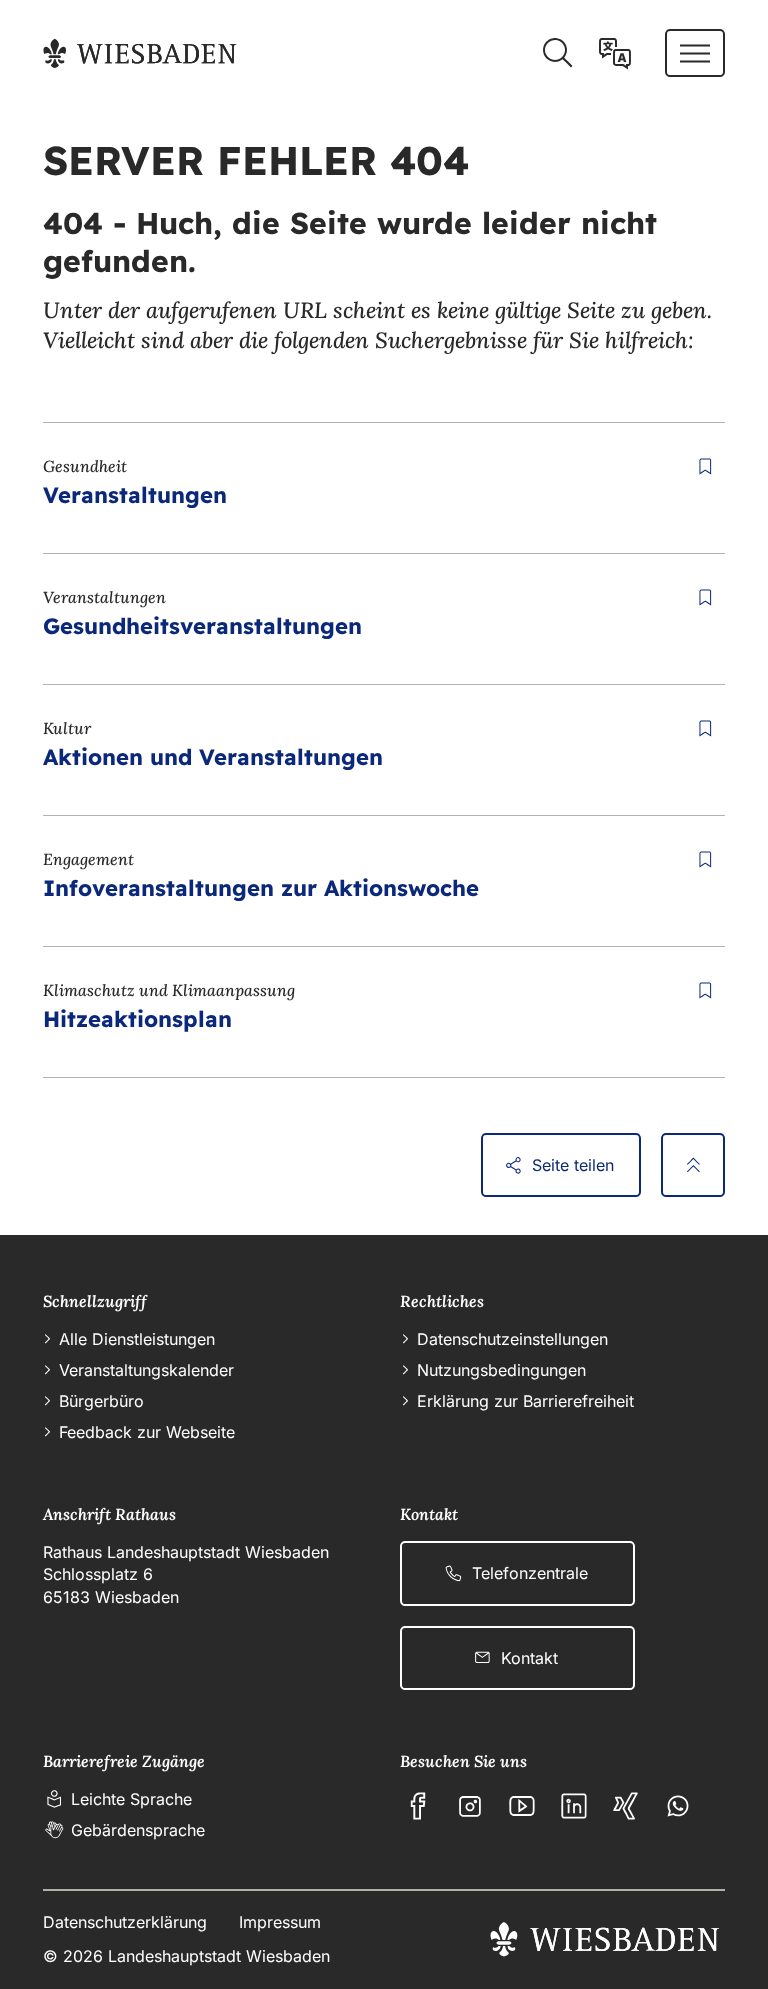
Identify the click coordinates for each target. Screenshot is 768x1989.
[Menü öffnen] (695, 53)
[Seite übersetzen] (615, 53)
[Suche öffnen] (557, 53)
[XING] (626, 1806)
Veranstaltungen (135, 495)
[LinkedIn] (574, 1806)
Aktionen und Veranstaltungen (213, 757)
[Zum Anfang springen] (693, 1165)
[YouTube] (522, 1806)
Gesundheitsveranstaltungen (202, 626)
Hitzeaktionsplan (137, 1019)
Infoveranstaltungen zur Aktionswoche (261, 888)
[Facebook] (418, 1806)
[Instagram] (470, 1806)
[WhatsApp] (678, 1806)
